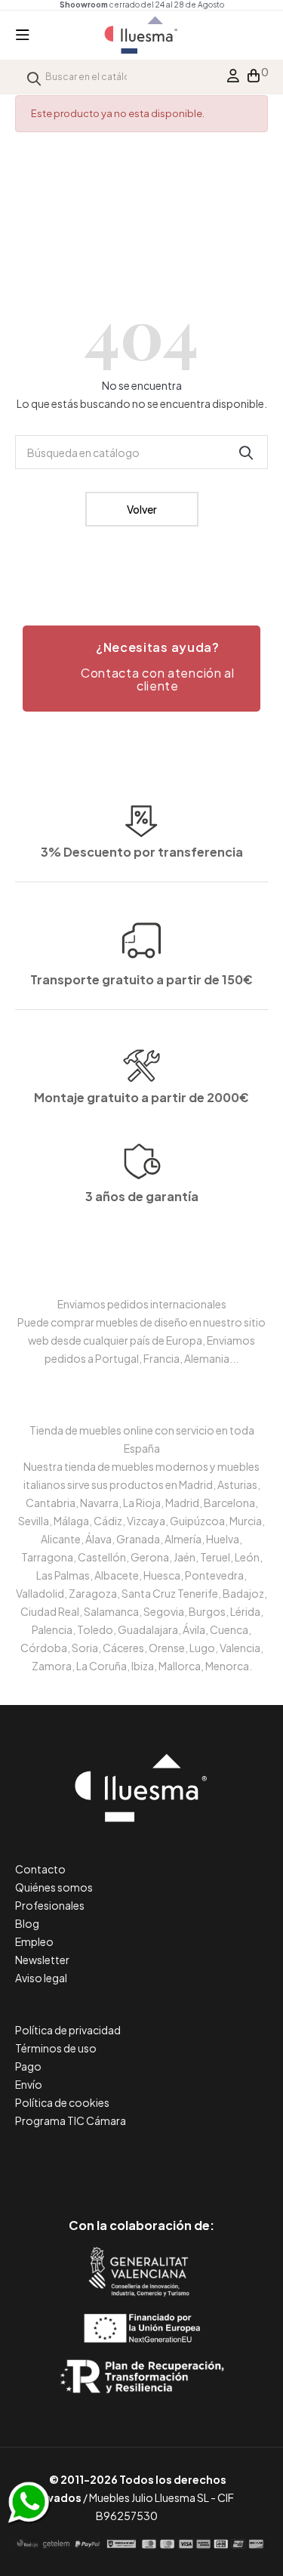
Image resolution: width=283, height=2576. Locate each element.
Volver (142, 509)
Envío (29, 2084)
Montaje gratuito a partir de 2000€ (141, 1097)
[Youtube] (209, 2162)
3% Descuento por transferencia (142, 852)
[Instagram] (175, 2162)
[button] (141, 669)
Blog (27, 1923)
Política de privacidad (68, 2030)
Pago (28, 2066)
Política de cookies (62, 2102)
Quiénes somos (54, 1887)
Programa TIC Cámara (71, 2120)
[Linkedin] (141, 2162)
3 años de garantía (142, 1196)
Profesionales (50, 1905)
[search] (34, 77)
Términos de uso (56, 2048)
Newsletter (42, 1960)
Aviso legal (41, 1978)
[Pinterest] (108, 2162)
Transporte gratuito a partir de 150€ (141, 979)
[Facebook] (74, 2162)
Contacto (40, 1869)
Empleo (34, 1941)
